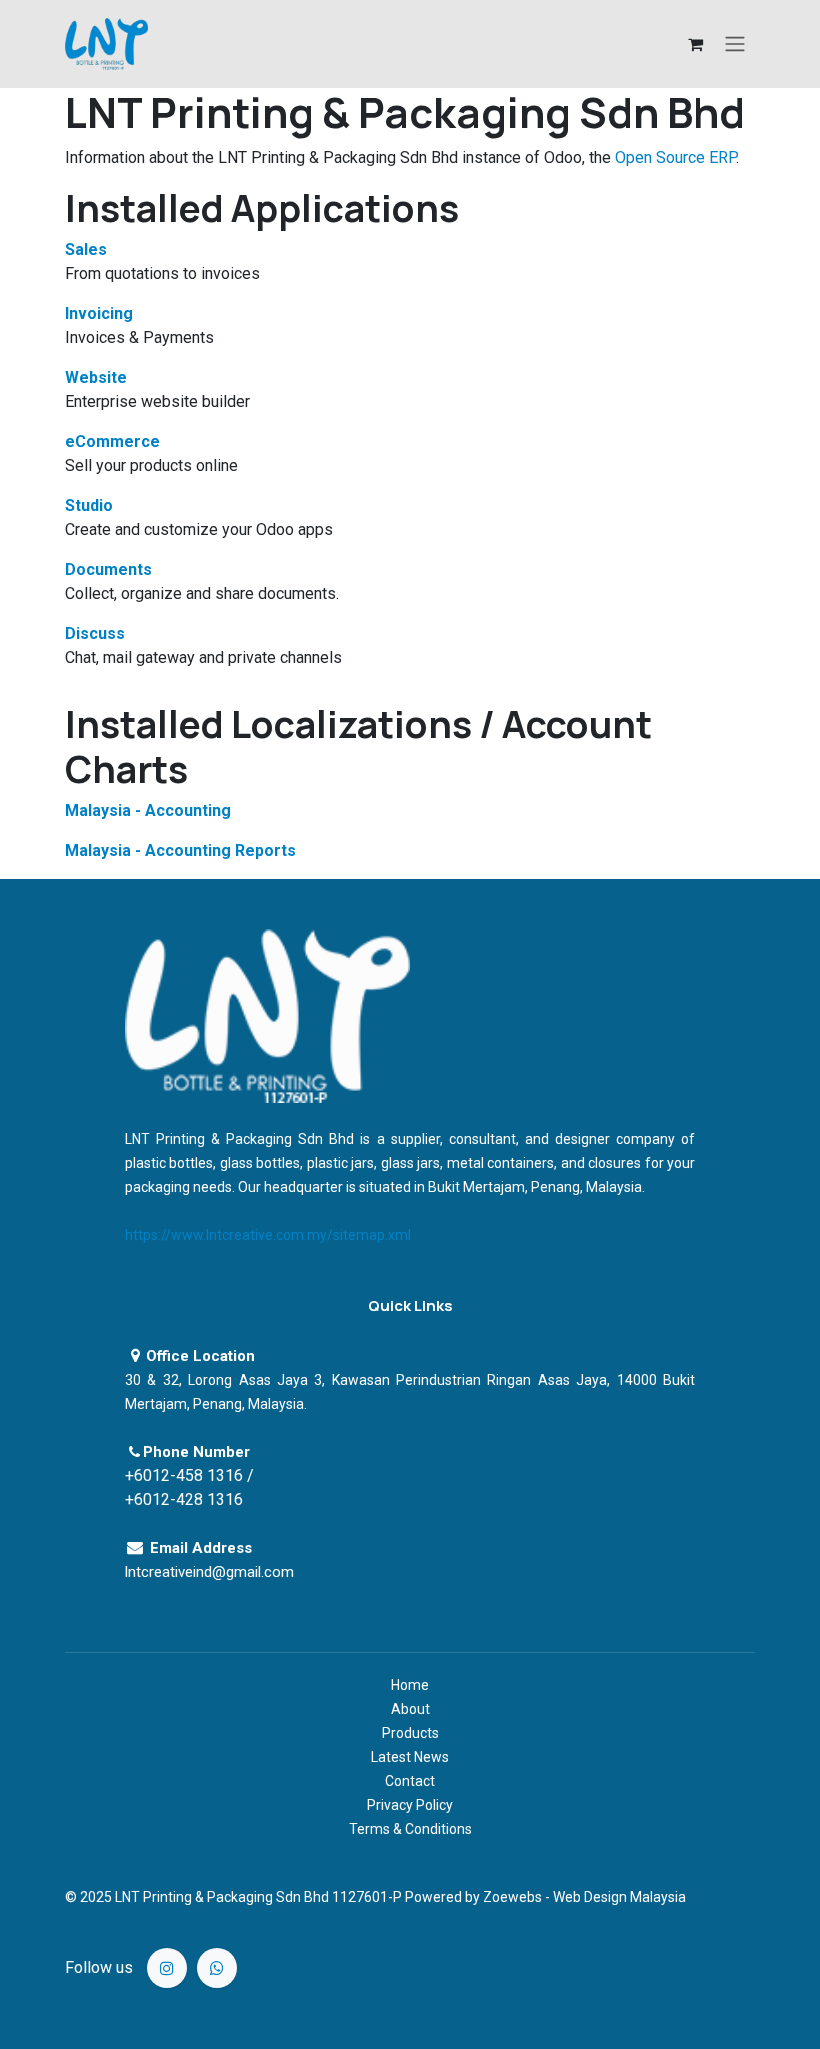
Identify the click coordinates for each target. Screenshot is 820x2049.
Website (96, 377)
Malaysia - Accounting (148, 810)
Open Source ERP (675, 157)
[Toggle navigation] (735, 44)
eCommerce (112, 441)
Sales (86, 249)
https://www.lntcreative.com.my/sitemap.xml (268, 1235)
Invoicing (99, 313)
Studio (89, 505)
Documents (108, 569)
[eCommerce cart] (695, 44)
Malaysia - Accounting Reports (180, 850)
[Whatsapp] (217, 1968)
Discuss (95, 633)
